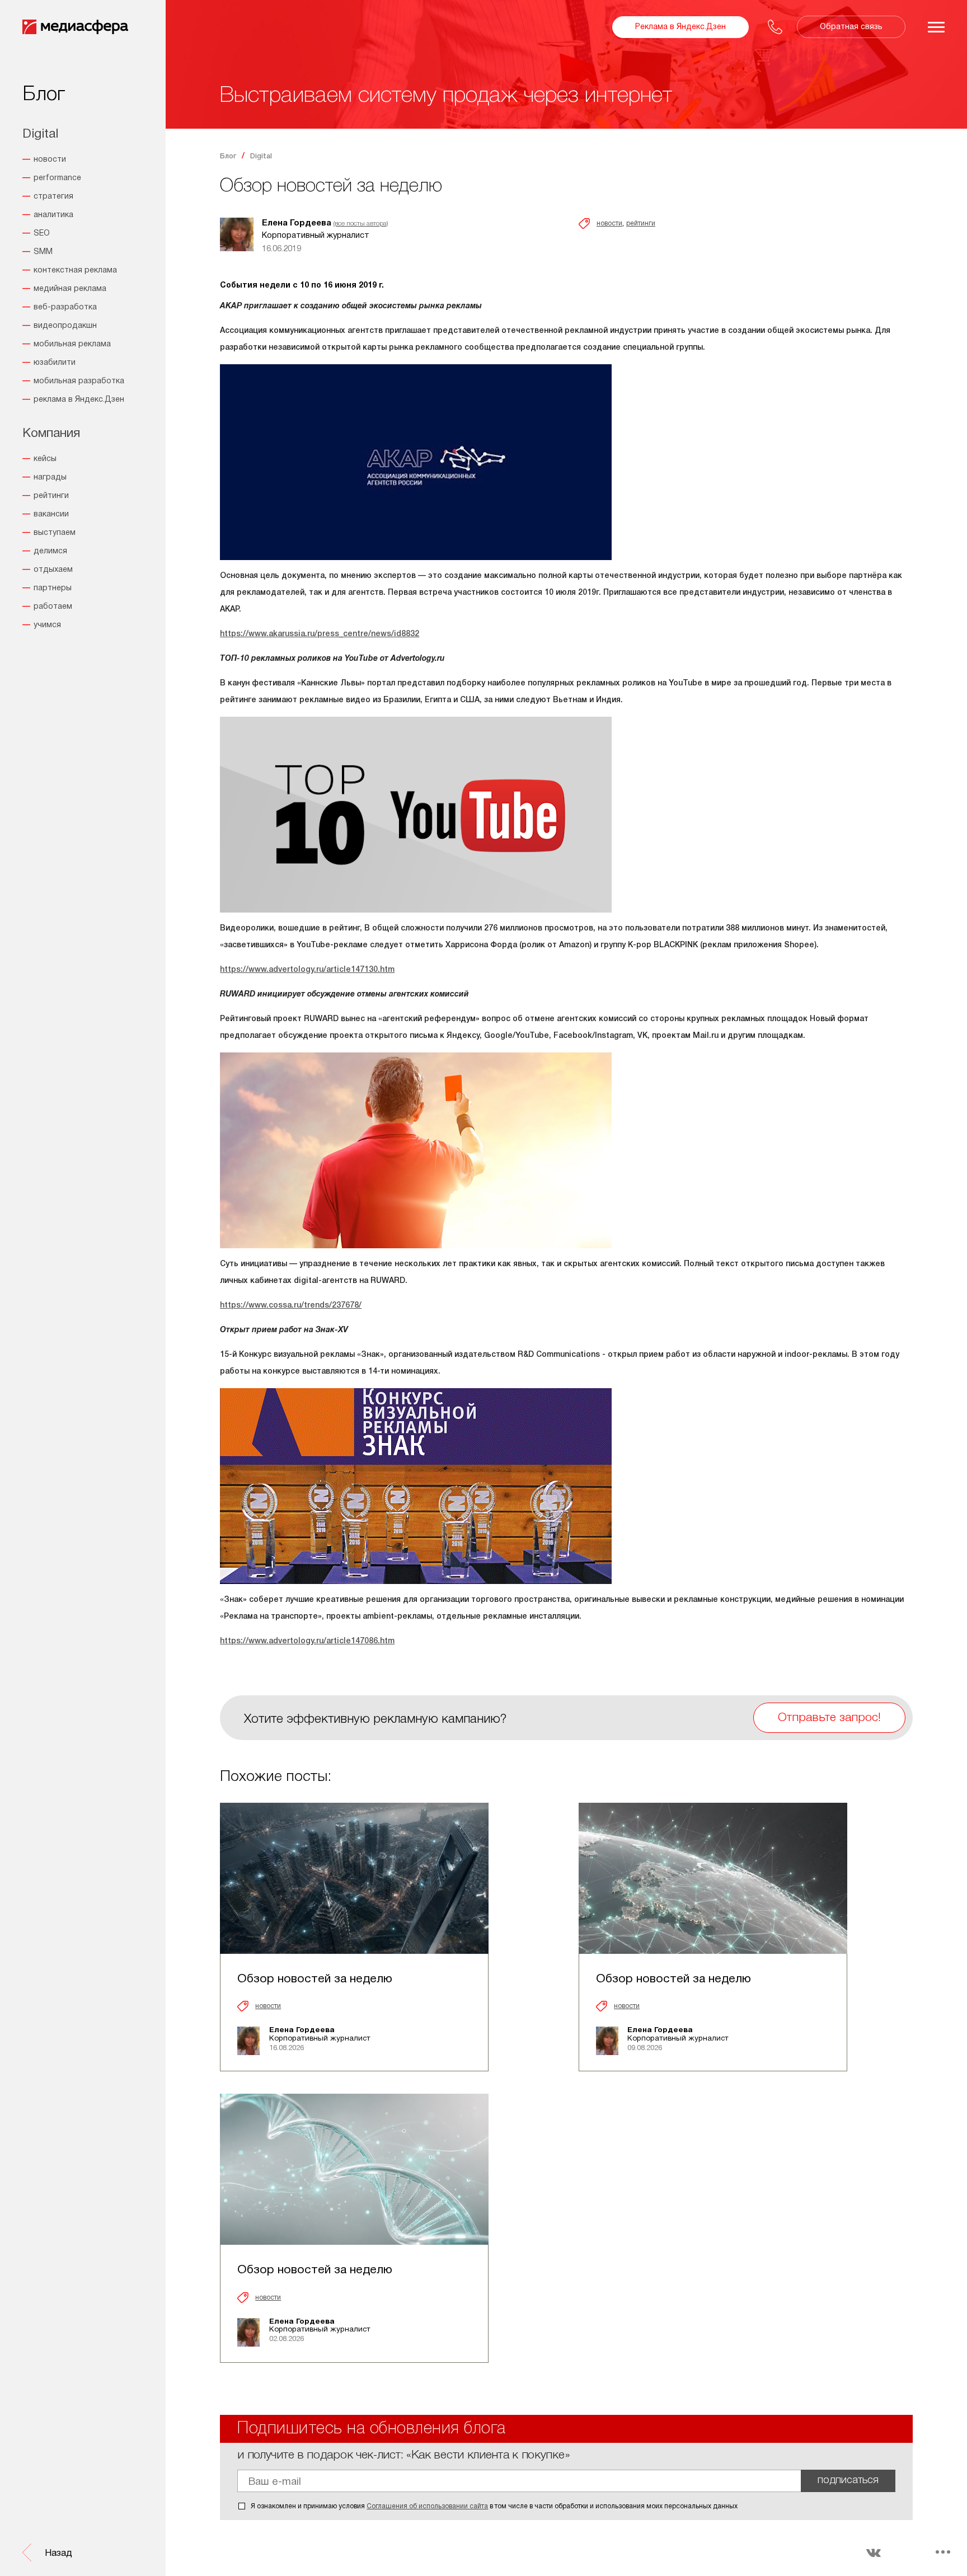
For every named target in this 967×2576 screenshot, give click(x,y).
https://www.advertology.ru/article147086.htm (307, 1641)
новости (609, 224)
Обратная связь (851, 27)
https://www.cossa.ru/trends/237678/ (291, 1306)
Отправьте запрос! (829, 1718)
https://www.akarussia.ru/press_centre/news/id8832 (320, 634)
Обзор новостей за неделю (315, 1979)
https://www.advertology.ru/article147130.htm (307, 970)
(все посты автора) (361, 224)
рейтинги (641, 224)
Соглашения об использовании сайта (427, 2506)
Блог (228, 156)
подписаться (848, 2481)
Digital (261, 156)
